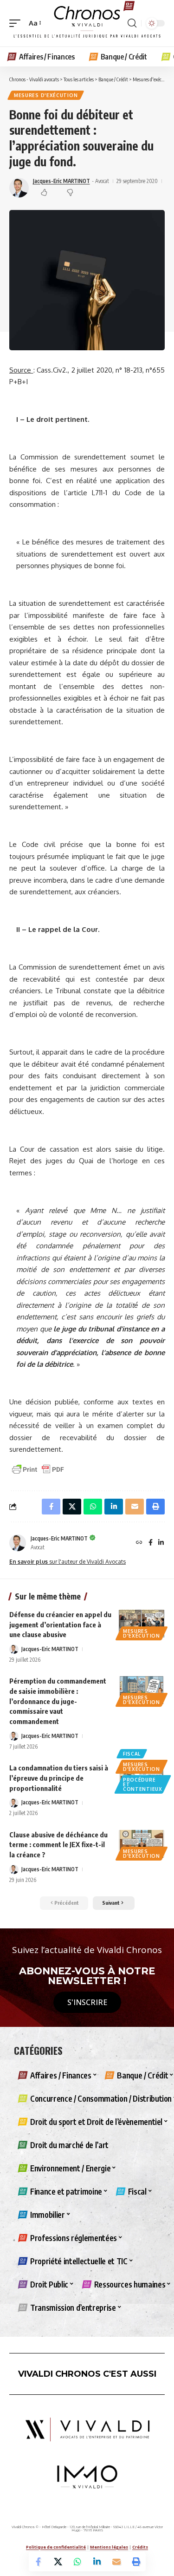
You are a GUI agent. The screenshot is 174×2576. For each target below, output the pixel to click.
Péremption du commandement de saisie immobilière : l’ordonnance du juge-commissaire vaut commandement (58, 1701)
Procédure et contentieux (143, 1784)
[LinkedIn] (161, 1543)
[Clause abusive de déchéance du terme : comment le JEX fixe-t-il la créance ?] (142, 1844)
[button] (17, 23)
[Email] (116, 2562)
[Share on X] (58, 2562)
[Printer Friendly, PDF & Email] (38, 1469)
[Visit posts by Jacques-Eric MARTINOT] (18, 1543)
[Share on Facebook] (39, 2562)
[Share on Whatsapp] (77, 2562)
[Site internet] (139, 1543)
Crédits (140, 2547)
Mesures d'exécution (46, 95)
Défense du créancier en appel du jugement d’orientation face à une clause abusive (60, 1625)
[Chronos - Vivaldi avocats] (87, 23)
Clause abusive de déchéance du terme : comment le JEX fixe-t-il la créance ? (58, 1845)
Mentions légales (109, 2547)
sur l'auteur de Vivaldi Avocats (68, 1562)
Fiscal (132, 1754)
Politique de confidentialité (56, 2547)
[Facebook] (151, 1543)
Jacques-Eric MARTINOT (61, 181)
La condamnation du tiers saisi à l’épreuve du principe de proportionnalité (59, 1778)
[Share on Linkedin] (97, 2562)
